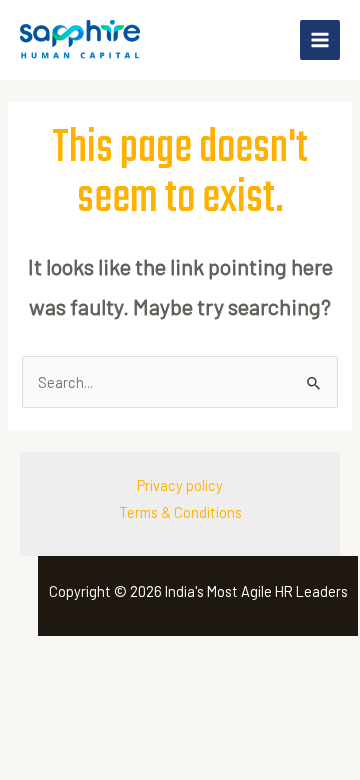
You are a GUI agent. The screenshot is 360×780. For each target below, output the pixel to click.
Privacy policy (180, 485)
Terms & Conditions (180, 512)
